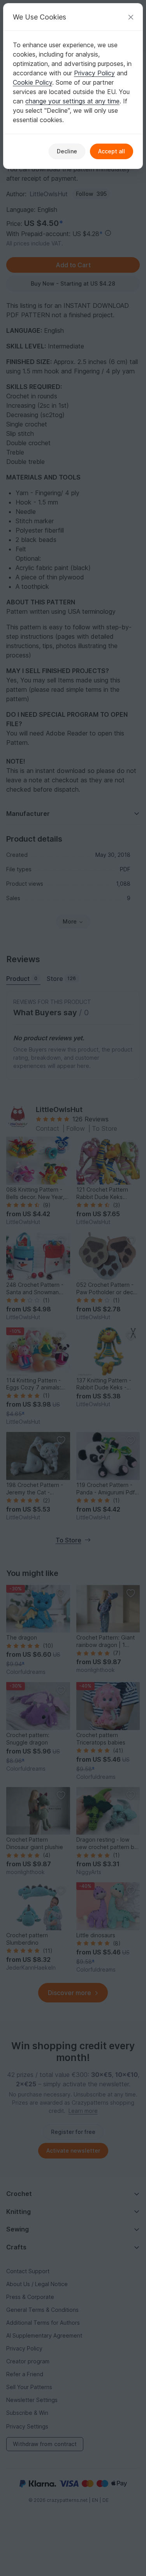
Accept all (112, 151)
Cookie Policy (33, 82)
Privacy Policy (94, 73)
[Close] (131, 17)
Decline (67, 151)
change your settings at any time (72, 101)
